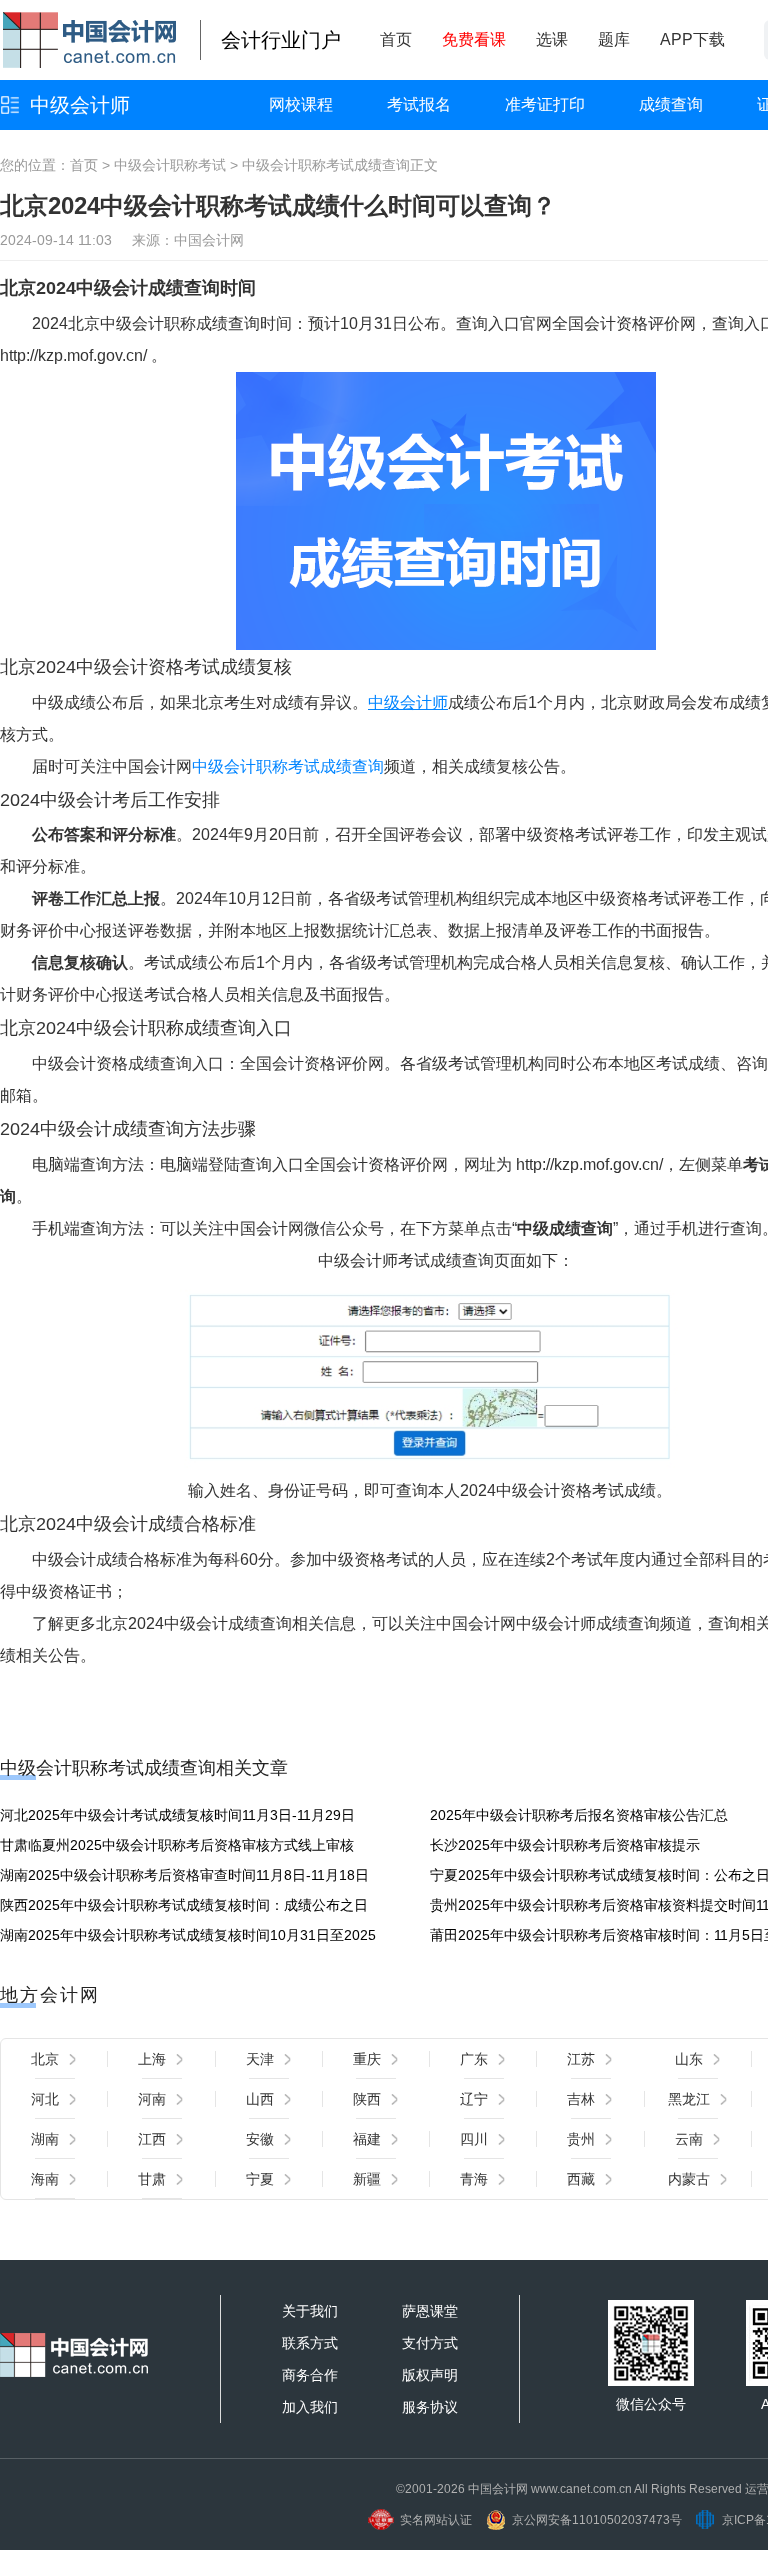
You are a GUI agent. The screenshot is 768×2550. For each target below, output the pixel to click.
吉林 (581, 2099)
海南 (45, 2179)
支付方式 (430, 2343)
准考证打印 (545, 104)
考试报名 (419, 104)
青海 (474, 2179)
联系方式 (310, 2343)
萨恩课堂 (430, 2311)
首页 (396, 39)
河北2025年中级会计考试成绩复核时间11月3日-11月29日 (177, 1815)
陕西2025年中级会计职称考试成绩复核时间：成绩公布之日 (184, 1905)
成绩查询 (671, 104)
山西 (260, 2099)
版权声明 (430, 2375)
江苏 (581, 2059)
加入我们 (310, 2407)
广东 (474, 2059)
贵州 (581, 2139)
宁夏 (260, 2179)
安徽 (260, 2139)
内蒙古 (689, 2179)
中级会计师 (80, 105)
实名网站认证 (436, 2520)
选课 (552, 39)
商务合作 (310, 2375)
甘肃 (152, 2179)
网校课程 (301, 104)
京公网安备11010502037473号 (597, 2520)
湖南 (45, 2139)
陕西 (367, 2099)
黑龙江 (689, 2099)
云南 (689, 2139)
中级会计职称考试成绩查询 (326, 165)
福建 (367, 2139)
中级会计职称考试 (170, 165)
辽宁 (474, 2099)
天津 (260, 2059)
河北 (45, 2099)
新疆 (367, 2179)
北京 (45, 2059)
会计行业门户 (281, 40)
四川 (474, 2139)
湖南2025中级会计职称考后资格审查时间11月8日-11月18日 (184, 1875)
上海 (152, 2059)
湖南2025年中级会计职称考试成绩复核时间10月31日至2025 (188, 1935)
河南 (152, 2099)
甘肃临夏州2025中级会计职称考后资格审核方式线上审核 (177, 1845)
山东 (689, 2059)
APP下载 (692, 39)
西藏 (581, 2179)
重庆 (367, 2059)
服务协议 (430, 2407)
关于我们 (310, 2311)
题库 (614, 39)
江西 (152, 2139)
